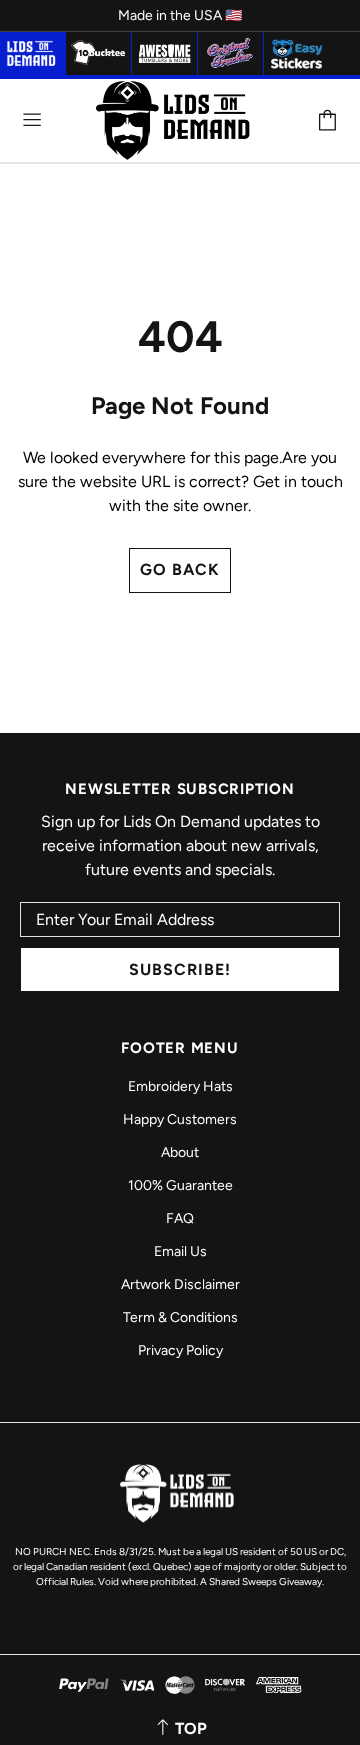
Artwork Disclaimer (180, 1284)
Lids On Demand (177, 120)
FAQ (180, 1218)
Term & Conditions (180, 1317)
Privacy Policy (180, 1350)
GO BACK (180, 569)
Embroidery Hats (180, 1086)
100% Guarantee (180, 1185)
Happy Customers (180, 1119)
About (180, 1152)
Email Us (180, 1251)
